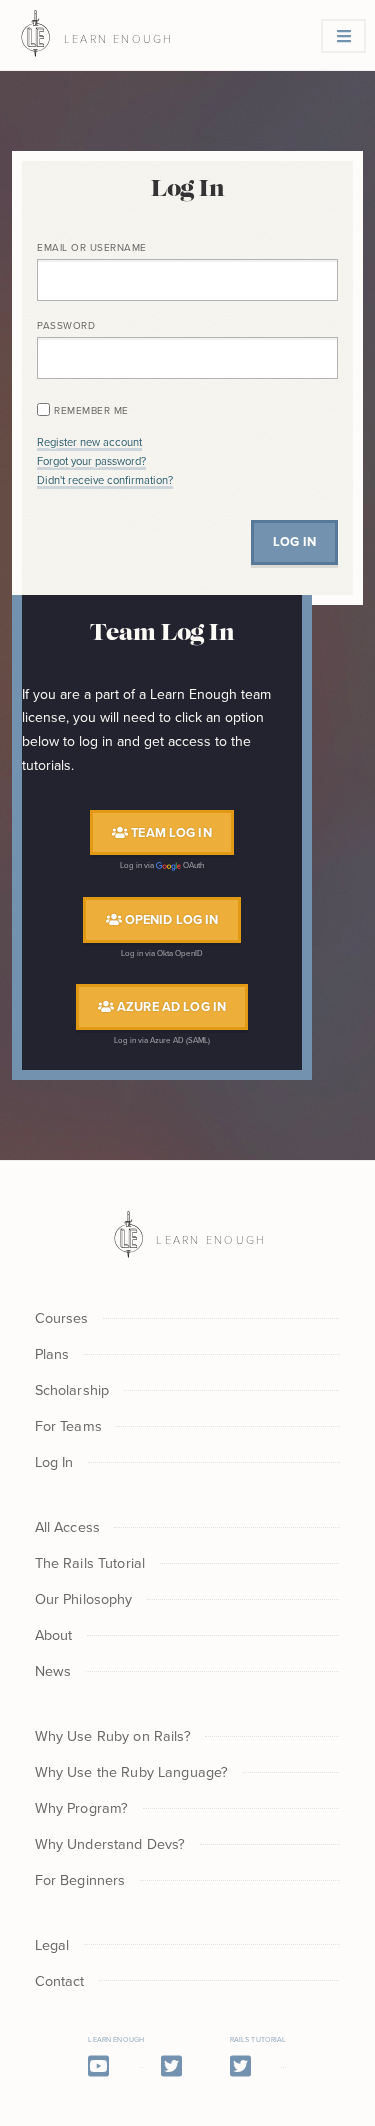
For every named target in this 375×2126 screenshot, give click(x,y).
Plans (52, 1353)
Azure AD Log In (170, 1006)
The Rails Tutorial (90, 1562)
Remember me (91, 410)
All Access (67, 1526)
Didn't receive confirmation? (105, 480)
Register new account (89, 442)
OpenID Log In (170, 919)
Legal (52, 1944)
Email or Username (92, 247)
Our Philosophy (84, 1598)
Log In (54, 1461)
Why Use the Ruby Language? (132, 1771)
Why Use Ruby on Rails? (113, 1735)
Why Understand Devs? (110, 1843)
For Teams (68, 1425)
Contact (60, 1980)
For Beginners (80, 1879)
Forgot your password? (91, 461)
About (54, 1634)
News (53, 1670)
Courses (62, 1317)
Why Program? (82, 1807)
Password (66, 325)
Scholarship (72, 1389)
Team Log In (170, 832)
